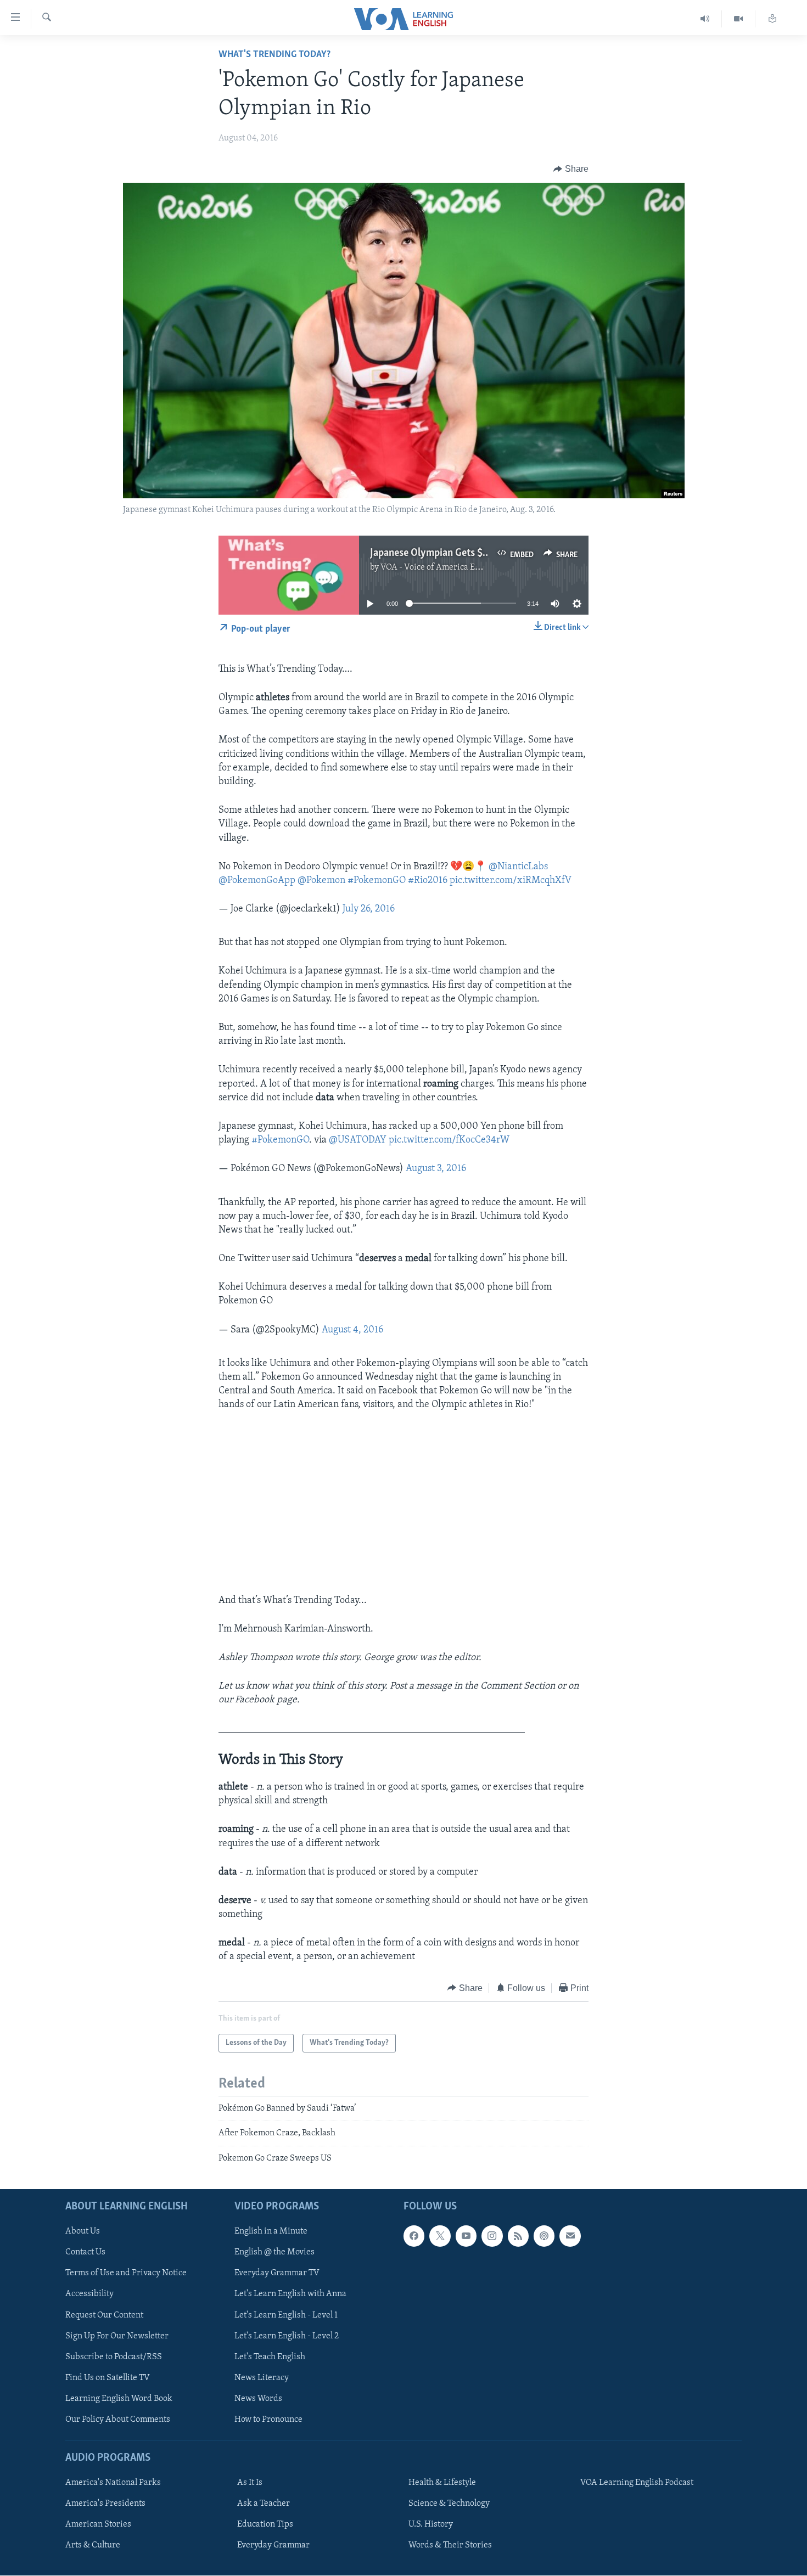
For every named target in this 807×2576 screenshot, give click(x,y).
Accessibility (89, 2294)
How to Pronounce (268, 2420)
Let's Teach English (270, 2357)
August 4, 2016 (352, 1330)
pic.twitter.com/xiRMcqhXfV (511, 881)
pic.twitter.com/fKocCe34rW (449, 1140)
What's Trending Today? (274, 55)
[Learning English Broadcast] (705, 19)
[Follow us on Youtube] (466, 2236)
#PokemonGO (377, 881)
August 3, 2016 (436, 1169)
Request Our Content (104, 2315)
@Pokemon (321, 881)
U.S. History (431, 2524)
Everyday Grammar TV (277, 2274)
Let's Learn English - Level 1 (286, 2315)
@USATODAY (358, 1140)
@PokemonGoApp (257, 881)
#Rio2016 (428, 881)
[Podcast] (544, 2236)
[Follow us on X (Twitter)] (440, 2236)
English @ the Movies (274, 2253)
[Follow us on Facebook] (414, 2236)
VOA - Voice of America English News (451, 567)
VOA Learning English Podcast (637, 2483)
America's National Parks (113, 2483)
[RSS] (518, 2236)
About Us (83, 2232)
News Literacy (262, 2378)
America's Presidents (105, 2504)
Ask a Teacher (264, 2504)
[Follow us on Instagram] (492, 2236)
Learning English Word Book (119, 2399)
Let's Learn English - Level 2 (287, 2336)
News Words (258, 2399)
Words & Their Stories (450, 2546)
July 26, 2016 (369, 909)
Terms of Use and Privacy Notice (126, 2274)
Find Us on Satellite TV (108, 2378)
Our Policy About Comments (118, 2420)
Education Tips (265, 2524)
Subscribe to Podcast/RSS (114, 2357)
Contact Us (85, 2253)
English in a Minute (271, 2232)
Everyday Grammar (273, 2546)
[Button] (571, 169)
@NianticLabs (518, 867)
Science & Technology (449, 2504)
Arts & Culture (93, 2546)
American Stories (98, 2524)
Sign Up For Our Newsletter (117, 2336)
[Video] (739, 19)
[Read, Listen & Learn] (772, 19)
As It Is (250, 2483)
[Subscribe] (570, 2236)
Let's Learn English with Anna (290, 2294)
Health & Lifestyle (442, 2483)
